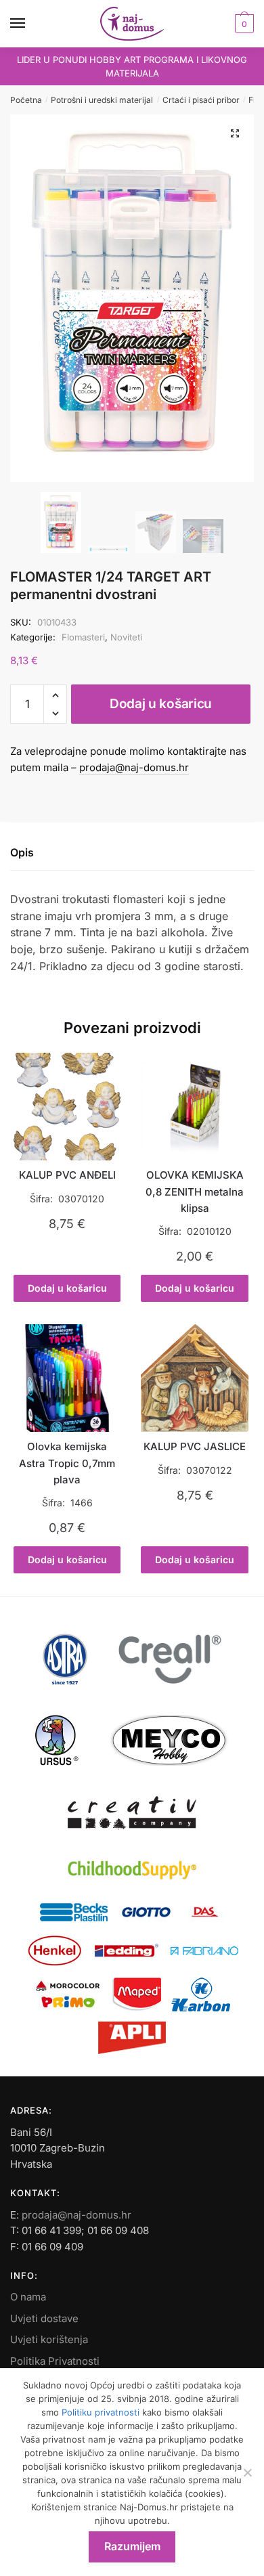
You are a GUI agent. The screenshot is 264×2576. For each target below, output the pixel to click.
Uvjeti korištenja (49, 2339)
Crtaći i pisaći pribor (201, 100)
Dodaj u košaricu (161, 704)
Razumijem (132, 2546)
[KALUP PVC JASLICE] (194, 1378)
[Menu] (30, 24)
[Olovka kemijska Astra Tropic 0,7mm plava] (67, 1378)
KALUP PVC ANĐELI (67, 1175)
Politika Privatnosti (55, 2361)
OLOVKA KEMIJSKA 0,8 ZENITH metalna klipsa (195, 1192)
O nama (28, 2297)
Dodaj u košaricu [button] (67, 1288)
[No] (247, 2472)
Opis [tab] (22, 852)
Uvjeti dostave (44, 2318)
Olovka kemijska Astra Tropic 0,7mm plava (67, 1463)
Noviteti (126, 637)
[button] (235, 133)
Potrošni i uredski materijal (102, 100)
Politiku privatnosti (101, 2412)
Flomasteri (83, 637)
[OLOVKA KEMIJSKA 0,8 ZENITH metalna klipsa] (194, 1106)
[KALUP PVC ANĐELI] (67, 1106)
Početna (26, 100)
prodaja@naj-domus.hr (134, 767)
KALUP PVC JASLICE (195, 1446)
